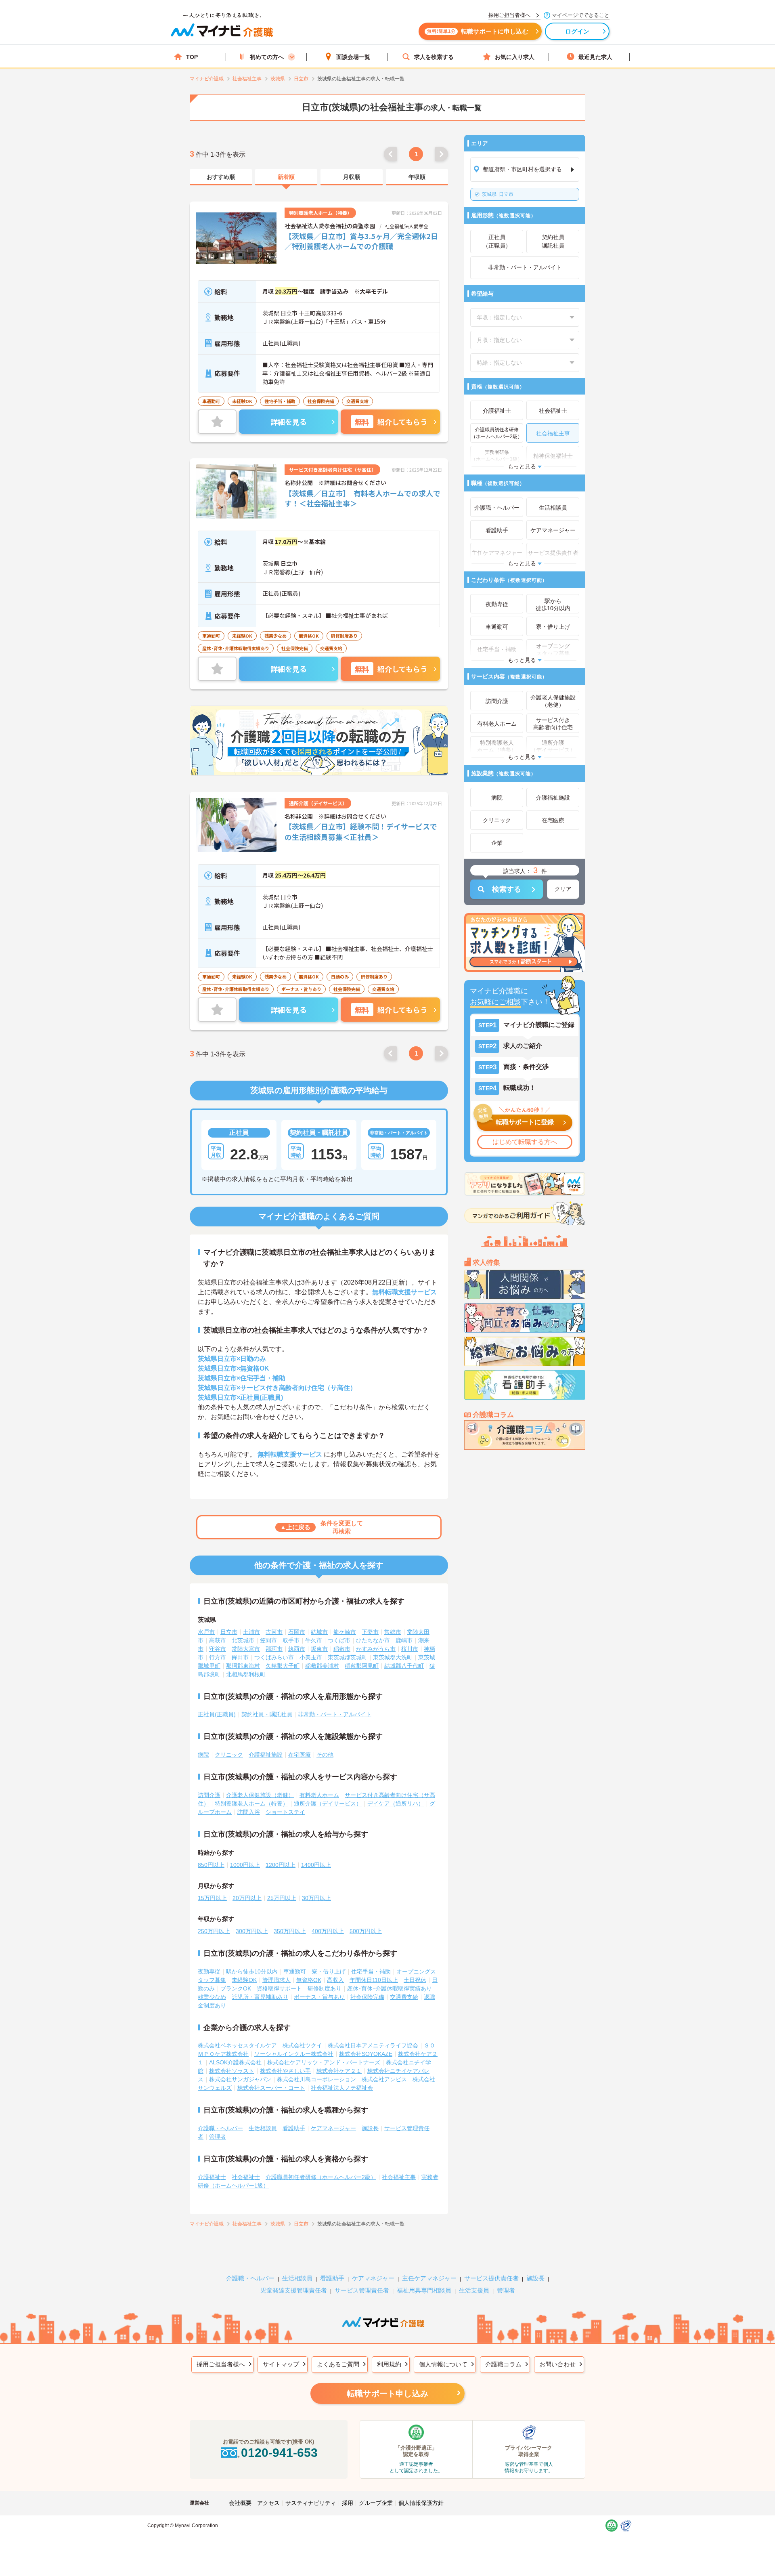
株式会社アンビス (384, 2079)
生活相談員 (263, 2128)
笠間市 (268, 1640)
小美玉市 (311, 1657)
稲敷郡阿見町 (362, 1666)
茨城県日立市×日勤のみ (232, 1359)
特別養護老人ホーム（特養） (251, 1803)
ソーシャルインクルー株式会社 (294, 2054)
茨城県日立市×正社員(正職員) (240, 1397)
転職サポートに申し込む (478, 31)
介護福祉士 (212, 2177)
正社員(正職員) (217, 1714)
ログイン (577, 31)
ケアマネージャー (333, 2128)
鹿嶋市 (404, 1640)
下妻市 (370, 1632)
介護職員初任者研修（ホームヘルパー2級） (321, 2177)
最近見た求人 (595, 57)
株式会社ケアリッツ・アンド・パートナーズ (324, 2062)
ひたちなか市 (373, 1640)
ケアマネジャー (373, 2278)
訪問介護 (209, 1795)
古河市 (274, 1632)
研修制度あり (325, 1988)
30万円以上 (316, 1898)
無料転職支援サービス (404, 1292)
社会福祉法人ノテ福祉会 (342, 2088)
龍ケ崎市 (345, 1632)
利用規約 (389, 2364)
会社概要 (240, 2503)
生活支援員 (474, 2290)
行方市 (218, 1657)
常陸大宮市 (246, 1649)
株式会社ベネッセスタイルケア (237, 2045)
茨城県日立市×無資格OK (234, 1368)
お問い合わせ (557, 2364)
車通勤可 (295, 1971)
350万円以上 (290, 1931)
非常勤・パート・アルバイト (335, 1714)
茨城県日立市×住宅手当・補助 (242, 1378)
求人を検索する (434, 57)
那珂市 (274, 1649)
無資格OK (309, 1980)
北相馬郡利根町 (246, 1674)
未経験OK (244, 1980)
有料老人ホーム (319, 1795)
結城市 (319, 1632)
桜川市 (410, 1649)
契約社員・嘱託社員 (267, 1714)
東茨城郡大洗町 (393, 1657)
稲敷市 (342, 1649)
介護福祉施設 (266, 1755)
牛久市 (314, 1640)
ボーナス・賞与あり (319, 1997)
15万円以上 (212, 1898)
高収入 (335, 1980)
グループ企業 (376, 2503)
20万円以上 (247, 1898)
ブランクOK (236, 1988)
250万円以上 (214, 1931)
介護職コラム (503, 2364)
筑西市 (297, 1649)
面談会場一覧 (353, 57)
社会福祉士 (246, 2177)
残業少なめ (212, 1997)
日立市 (498, 194)
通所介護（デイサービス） (328, 1803)
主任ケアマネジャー (429, 2278)
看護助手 (294, 2128)
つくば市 (339, 1640)
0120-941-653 (279, 2453)
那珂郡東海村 (243, 1666)
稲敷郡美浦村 (322, 1666)
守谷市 (218, 1649)
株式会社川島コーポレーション (316, 2079)
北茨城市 (243, 1640)
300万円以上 (252, 1931)
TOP (192, 57)
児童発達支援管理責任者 (294, 2290)
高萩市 (218, 1640)
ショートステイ (285, 1812)
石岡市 (297, 1632)
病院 (203, 1755)
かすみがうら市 (376, 1649)
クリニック (229, 1755)
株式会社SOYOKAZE (366, 2054)
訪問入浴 (249, 1812)
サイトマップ (281, 2364)
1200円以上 (281, 1865)
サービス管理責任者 (362, 2290)
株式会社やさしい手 (285, 2071)
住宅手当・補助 (371, 1971)
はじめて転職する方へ (525, 1142)
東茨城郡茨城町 (348, 1657)
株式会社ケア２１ (339, 2071)
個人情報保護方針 (421, 2503)
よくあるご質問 (338, 2364)
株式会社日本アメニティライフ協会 (373, 2045)
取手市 (291, 1640)
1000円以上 (245, 1865)
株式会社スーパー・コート (271, 2088)
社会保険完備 (367, 1997)
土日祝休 (415, 1980)
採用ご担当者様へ (221, 2364)
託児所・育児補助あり (260, 1997)
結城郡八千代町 (404, 1666)
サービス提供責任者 (491, 2278)
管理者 (218, 2137)
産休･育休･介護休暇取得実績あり (390, 1988)
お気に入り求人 (515, 57)
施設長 (370, 2128)
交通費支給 (404, 1997)
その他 (325, 1755)
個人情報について (443, 2364)
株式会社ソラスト (232, 2071)
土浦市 (251, 1632)
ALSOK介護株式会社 (235, 2062)
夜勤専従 (209, 1971)
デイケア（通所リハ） (396, 1803)
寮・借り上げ (329, 1971)
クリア (563, 889)
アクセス (268, 2503)
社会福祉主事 (399, 2177)
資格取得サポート (279, 1988)
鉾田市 (240, 1657)
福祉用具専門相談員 (424, 2290)
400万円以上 (328, 1931)
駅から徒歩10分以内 (252, 1971)
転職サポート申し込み (387, 2393)
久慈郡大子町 (283, 1666)
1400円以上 (316, 1865)
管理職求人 (276, 1980)
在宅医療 (300, 1755)
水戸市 (206, 1632)
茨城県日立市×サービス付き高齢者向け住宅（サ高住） (277, 1388)
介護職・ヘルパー (220, 2128)
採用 (348, 2503)
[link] (221, 177)
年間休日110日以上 (374, 1980)
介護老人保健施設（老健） (260, 1795)
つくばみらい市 (274, 1657)
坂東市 (319, 1649)
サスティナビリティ (311, 2503)
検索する (507, 889)
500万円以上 (366, 1931)
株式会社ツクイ (302, 2045)
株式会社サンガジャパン (240, 2079)
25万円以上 (282, 1898)
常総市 (393, 1632)
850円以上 (211, 1865)
